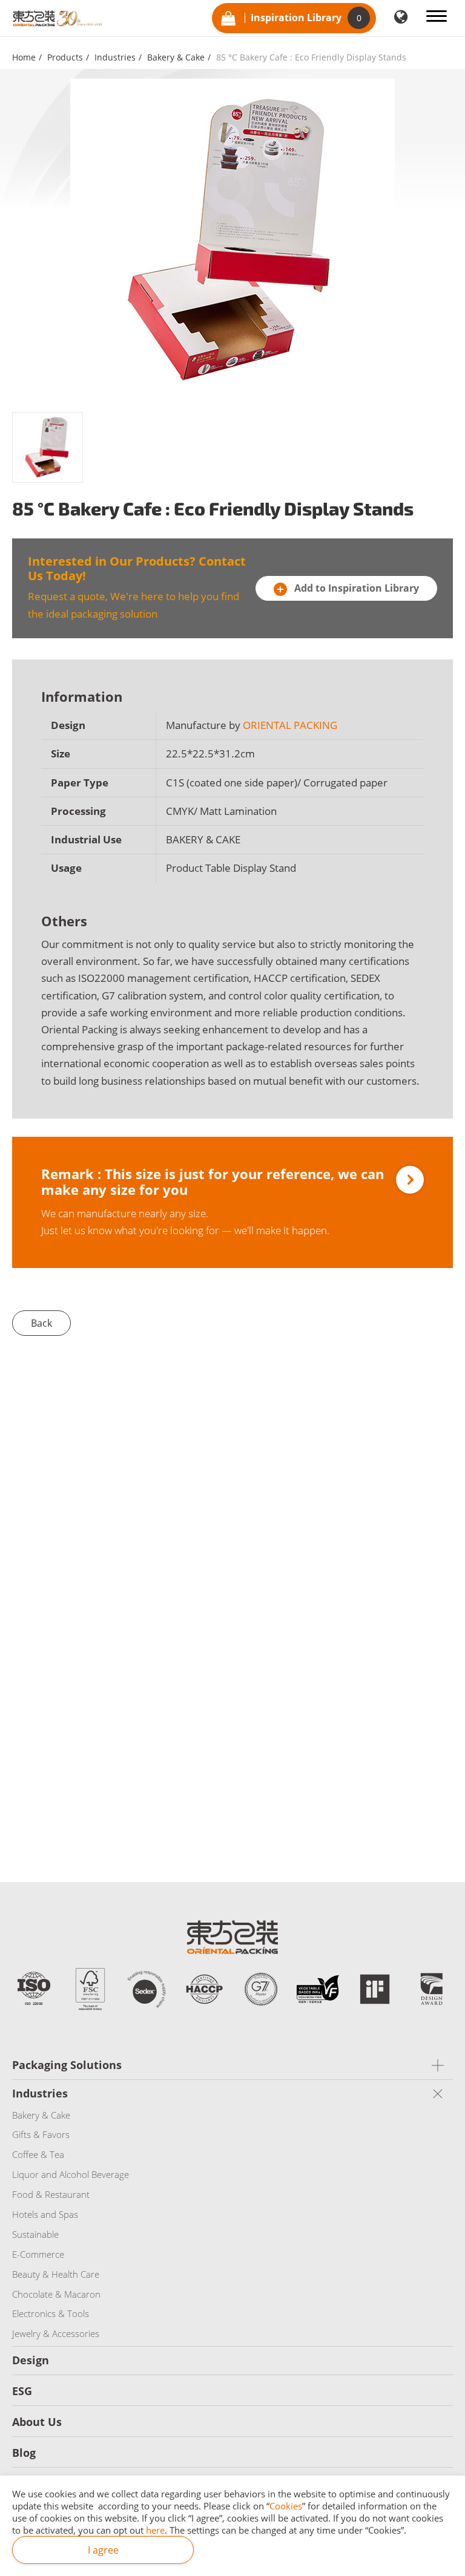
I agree (103, 2550)
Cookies (286, 2506)
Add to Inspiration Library (355, 588)
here (155, 2530)
